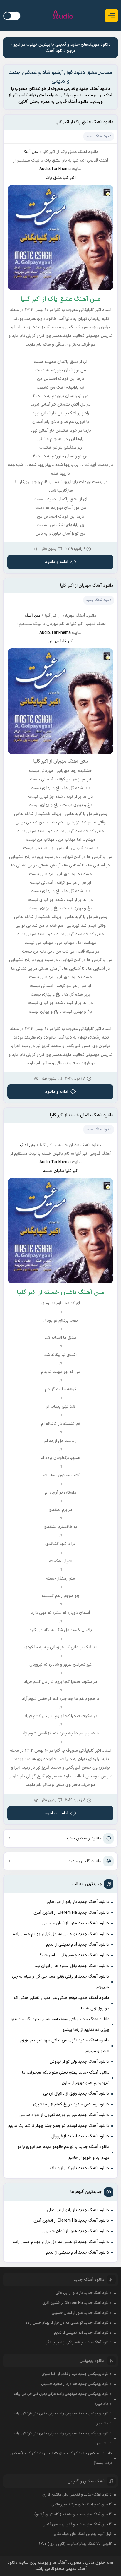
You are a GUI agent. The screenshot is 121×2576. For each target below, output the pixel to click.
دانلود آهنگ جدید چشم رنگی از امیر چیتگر (74, 1955)
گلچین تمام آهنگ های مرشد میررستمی (81, 2505)
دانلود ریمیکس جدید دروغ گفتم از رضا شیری (71, 2104)
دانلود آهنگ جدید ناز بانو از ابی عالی (78, 1902)
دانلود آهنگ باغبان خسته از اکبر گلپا (82, 1115)
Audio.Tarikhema (55, 169)
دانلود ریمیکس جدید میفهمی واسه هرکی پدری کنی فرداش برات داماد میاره (63, 2399)
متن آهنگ (30, 152)
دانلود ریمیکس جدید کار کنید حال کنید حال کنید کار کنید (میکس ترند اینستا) (61, 2458)
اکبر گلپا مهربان (60, 641)
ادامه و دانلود (57, 562)
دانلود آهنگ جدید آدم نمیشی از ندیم (78, 1945)
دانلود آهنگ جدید (99, 136)
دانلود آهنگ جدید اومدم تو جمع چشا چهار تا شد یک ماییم (59, 2126)
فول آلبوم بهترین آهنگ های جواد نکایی (82, 2534)
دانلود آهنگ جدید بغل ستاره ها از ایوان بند (72, 1966)
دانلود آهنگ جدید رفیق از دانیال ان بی (76, 2094)
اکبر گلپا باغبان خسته (61, 1171)
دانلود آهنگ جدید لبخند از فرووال (80, 2136)
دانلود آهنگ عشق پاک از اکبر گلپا (84, 122)
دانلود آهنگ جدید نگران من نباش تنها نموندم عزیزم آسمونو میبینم (65, 2046)
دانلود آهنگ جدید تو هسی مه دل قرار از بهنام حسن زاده (61, 1934)
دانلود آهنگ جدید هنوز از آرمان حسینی (76, 1923)
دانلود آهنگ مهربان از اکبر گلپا (87, 586)
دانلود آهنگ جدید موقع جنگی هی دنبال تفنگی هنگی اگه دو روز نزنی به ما (61, 2003)
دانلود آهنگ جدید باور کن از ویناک (79, 2168)
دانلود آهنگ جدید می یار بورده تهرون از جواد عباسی (64, 2115)
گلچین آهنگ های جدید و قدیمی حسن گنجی (77, 2524)
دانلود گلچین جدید (85, 1861)
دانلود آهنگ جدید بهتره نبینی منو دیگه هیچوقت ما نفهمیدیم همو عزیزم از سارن (66, 2078)
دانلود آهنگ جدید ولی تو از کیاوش (79, 2062)
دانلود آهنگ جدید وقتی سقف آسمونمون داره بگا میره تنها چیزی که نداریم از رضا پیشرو (60, 2025)
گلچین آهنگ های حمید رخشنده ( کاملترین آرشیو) (73, 2515)
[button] (111, 16)
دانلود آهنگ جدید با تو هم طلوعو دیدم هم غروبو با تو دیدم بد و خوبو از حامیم (63, 2152)
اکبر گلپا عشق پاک (61, 178)
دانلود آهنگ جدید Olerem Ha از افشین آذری (71, 1913)
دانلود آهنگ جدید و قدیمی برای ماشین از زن (77, 2495)
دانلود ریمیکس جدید (84, 1838)
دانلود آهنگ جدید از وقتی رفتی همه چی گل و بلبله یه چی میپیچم (60, 1982)
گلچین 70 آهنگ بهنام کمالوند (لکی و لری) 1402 (75, 2544)
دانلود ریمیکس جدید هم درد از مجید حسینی (76, 2384)
